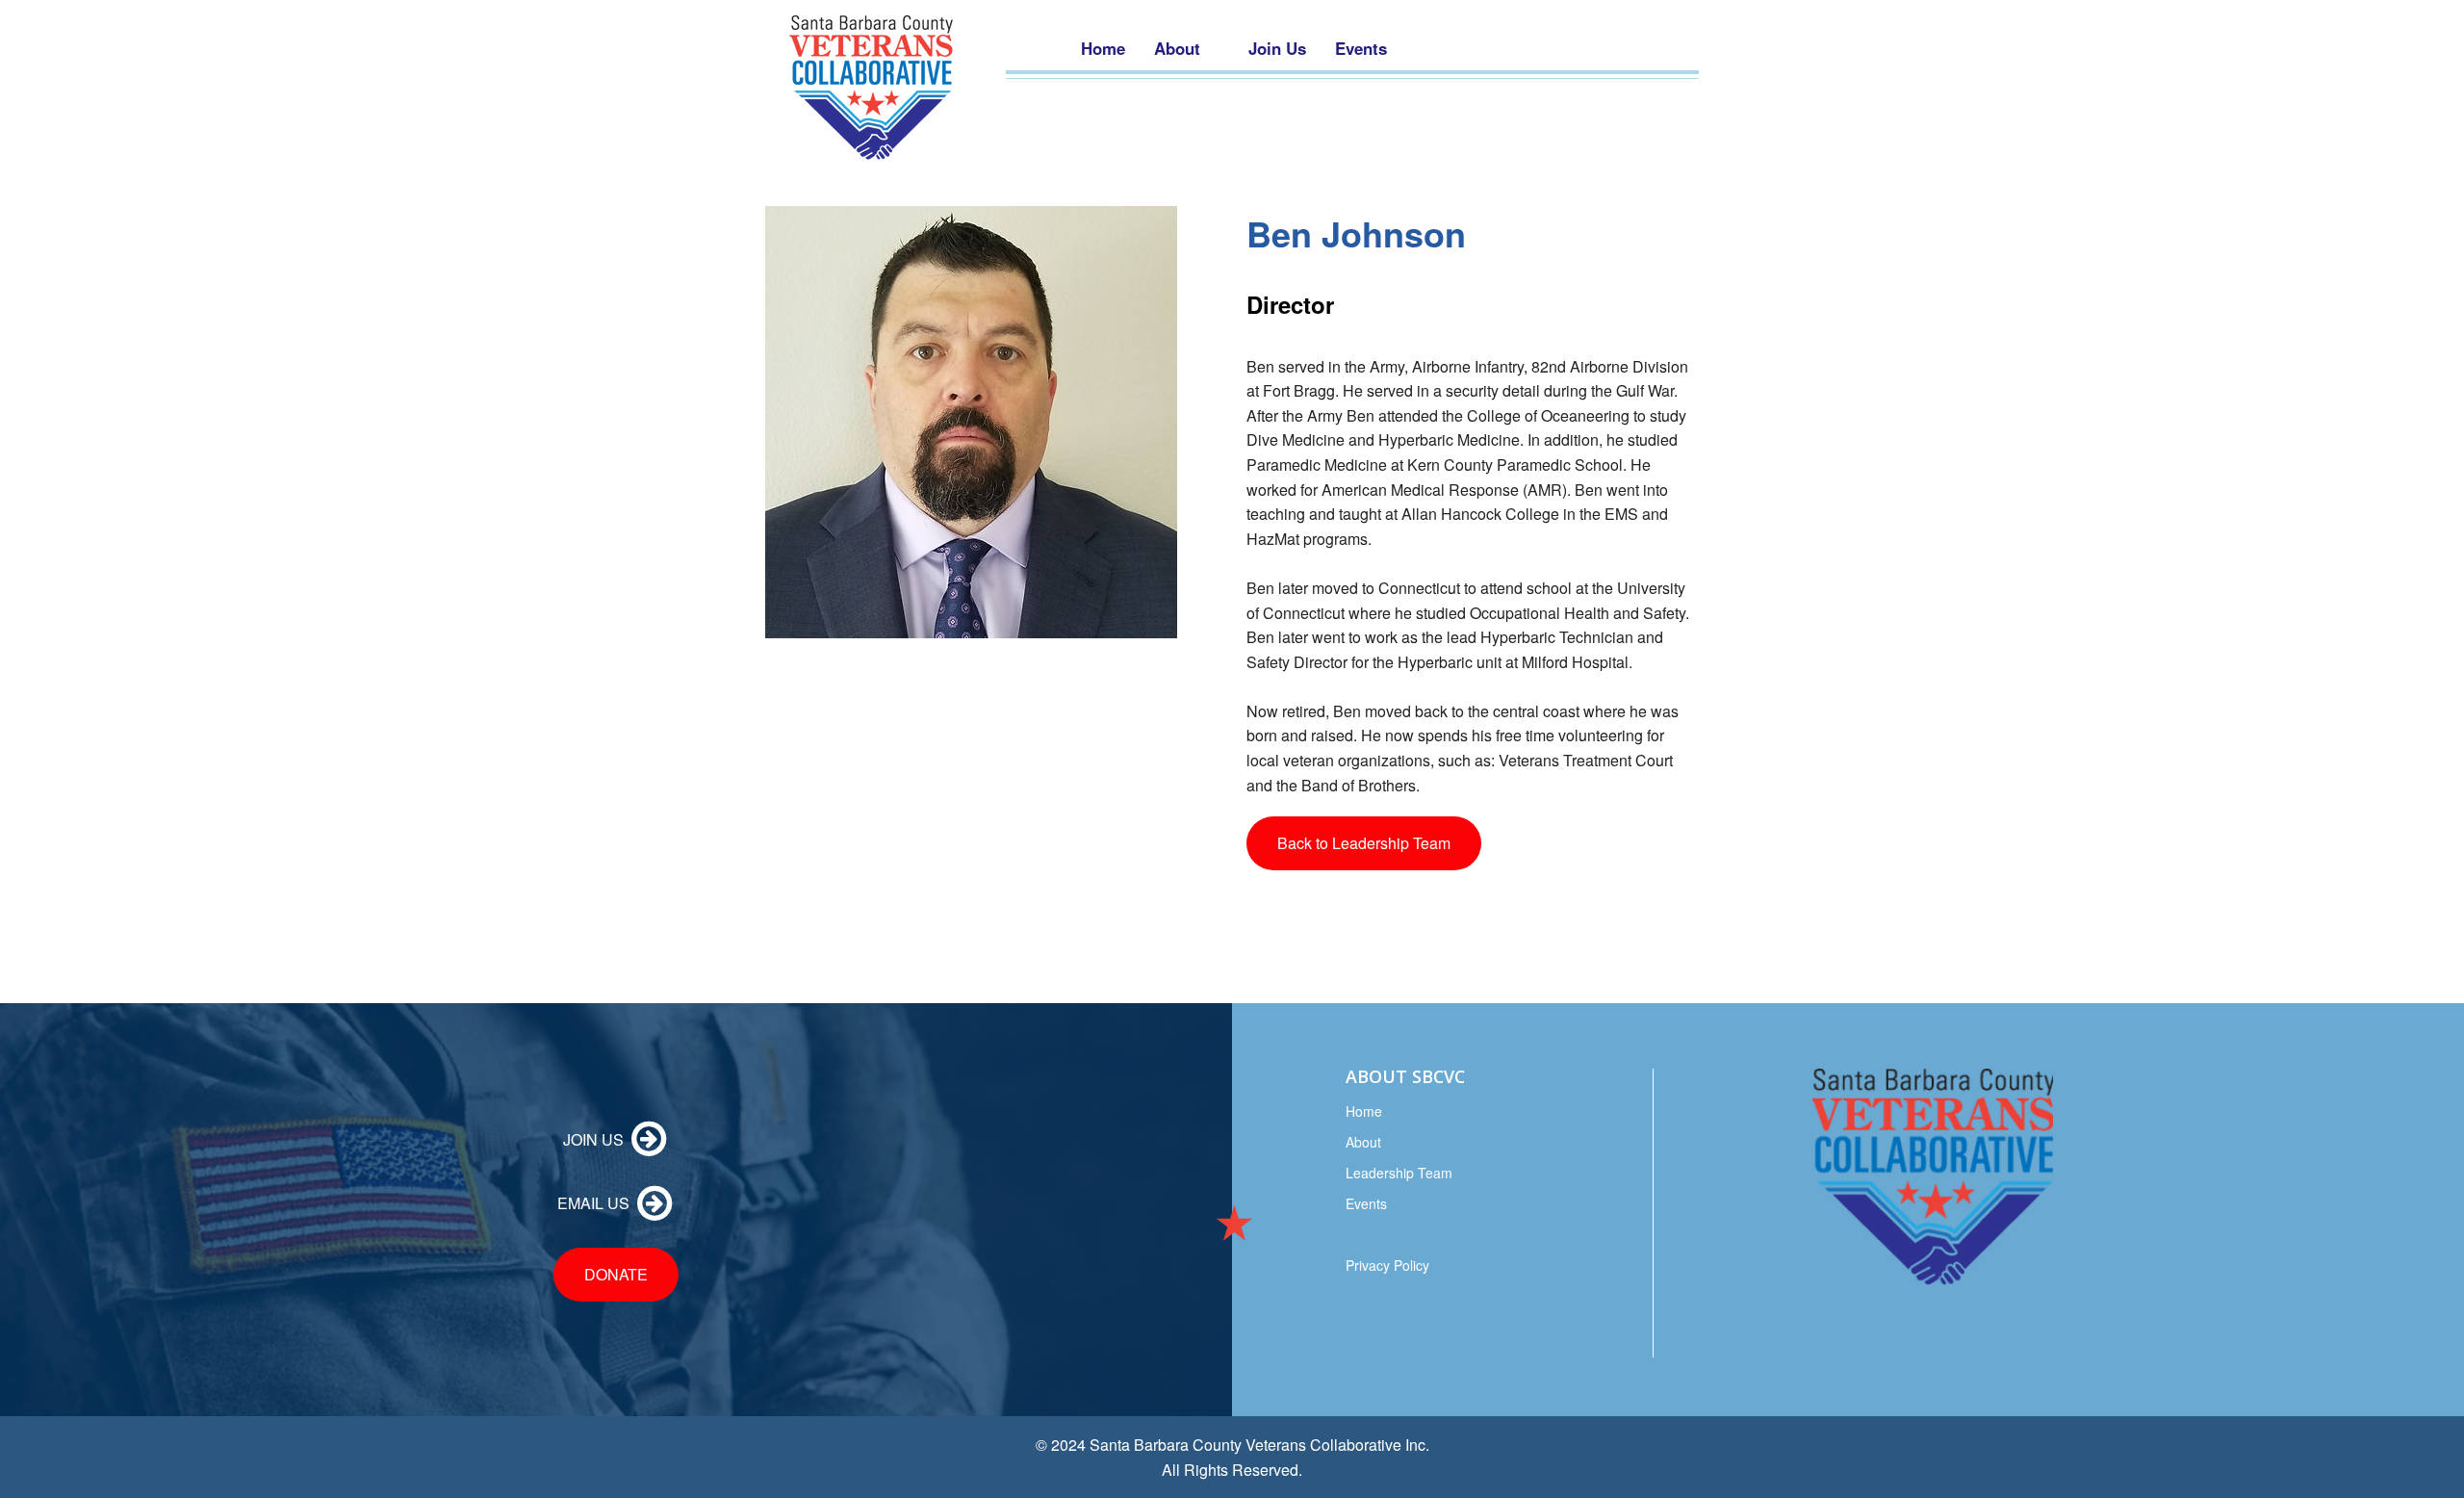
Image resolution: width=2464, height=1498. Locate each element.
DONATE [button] (616, 1274)
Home (1364, 1111)
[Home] (871, 88)
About (1363, 1142)
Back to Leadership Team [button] (1364, 843)
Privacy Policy (1387, 1265)
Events (1366, 1203)
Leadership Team (1399, 1173)
